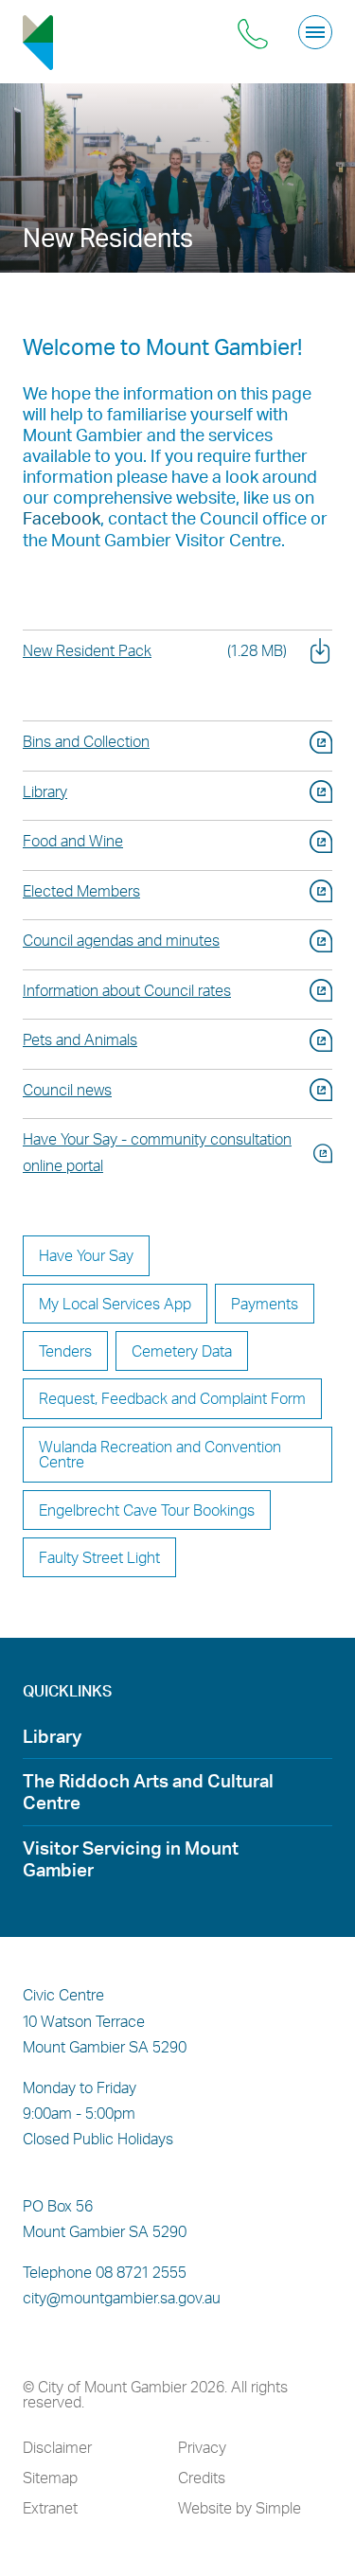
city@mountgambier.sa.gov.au (122, 2298)
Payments (265, 1303)
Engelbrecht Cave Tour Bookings (147, 1510)
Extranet (50, 2508)
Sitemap (50, 2478)
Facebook (62, 517)
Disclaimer (57, 2447)
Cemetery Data (182, 1350)
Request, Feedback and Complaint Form (172, 1398)
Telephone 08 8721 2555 (105, 2272)
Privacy (202, 2447)
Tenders (65, 1350)
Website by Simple (240, 2508)
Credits (202, 2478)
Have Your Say (86, 1255)
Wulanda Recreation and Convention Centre (160, 1454)
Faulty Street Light (99, 1557)
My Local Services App (115, 1303)
